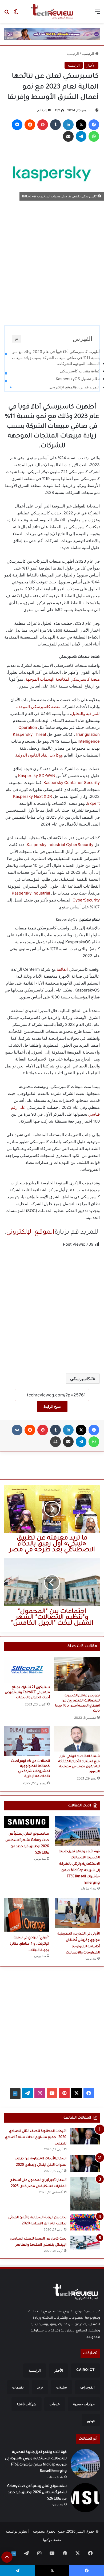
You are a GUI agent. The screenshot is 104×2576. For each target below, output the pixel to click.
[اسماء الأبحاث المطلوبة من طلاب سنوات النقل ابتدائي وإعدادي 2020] (85, 2164)
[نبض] (15, 2094)
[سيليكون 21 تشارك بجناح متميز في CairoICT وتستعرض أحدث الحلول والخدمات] (27, 1669)
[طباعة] (55, 1442)
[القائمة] (97, 13)
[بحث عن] (7, 13)
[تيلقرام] (81, 136)
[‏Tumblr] (55, 125)
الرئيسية (89, 54)
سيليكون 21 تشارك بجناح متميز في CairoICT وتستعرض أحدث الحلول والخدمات (27, 1693)
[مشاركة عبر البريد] (68, 136)
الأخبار (91, 65)
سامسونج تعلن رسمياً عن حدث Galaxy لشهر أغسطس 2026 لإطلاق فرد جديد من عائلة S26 (37, 2493)
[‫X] (81, 125)
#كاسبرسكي (81, 1379)
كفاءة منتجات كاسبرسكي (80, 371)
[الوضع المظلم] (16, 13)
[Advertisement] (52, 260)
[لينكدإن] (68, 125)
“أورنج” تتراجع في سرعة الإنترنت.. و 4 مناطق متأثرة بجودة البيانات (29, 1944)
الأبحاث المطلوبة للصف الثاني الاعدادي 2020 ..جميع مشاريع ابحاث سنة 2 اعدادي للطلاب (36, 2138)
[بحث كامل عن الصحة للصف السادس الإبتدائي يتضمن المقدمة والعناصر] (85, 2242)
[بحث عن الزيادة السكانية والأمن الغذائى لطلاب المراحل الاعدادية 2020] (85, 2222)
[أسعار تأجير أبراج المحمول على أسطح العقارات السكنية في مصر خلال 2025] (85, 2194)
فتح (16, 339)
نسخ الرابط (52, 1406)
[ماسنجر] (17, 125)
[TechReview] (52, 11)
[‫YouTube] (52, 2093)
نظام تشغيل (78, 379)
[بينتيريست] (43, 125)
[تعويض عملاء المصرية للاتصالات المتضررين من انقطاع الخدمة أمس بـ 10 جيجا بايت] (77, 1674)
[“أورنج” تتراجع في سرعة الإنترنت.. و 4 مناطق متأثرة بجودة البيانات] (27, 1915)
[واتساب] (94, 136)
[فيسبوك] (94, 125)
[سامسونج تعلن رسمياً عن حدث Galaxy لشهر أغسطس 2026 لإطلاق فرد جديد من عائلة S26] (27, 1822)
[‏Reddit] (30, 125)
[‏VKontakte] (17, 1430)
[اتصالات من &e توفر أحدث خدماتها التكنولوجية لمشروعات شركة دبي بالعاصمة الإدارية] (27, 1741)
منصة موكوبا (52, 2540)
